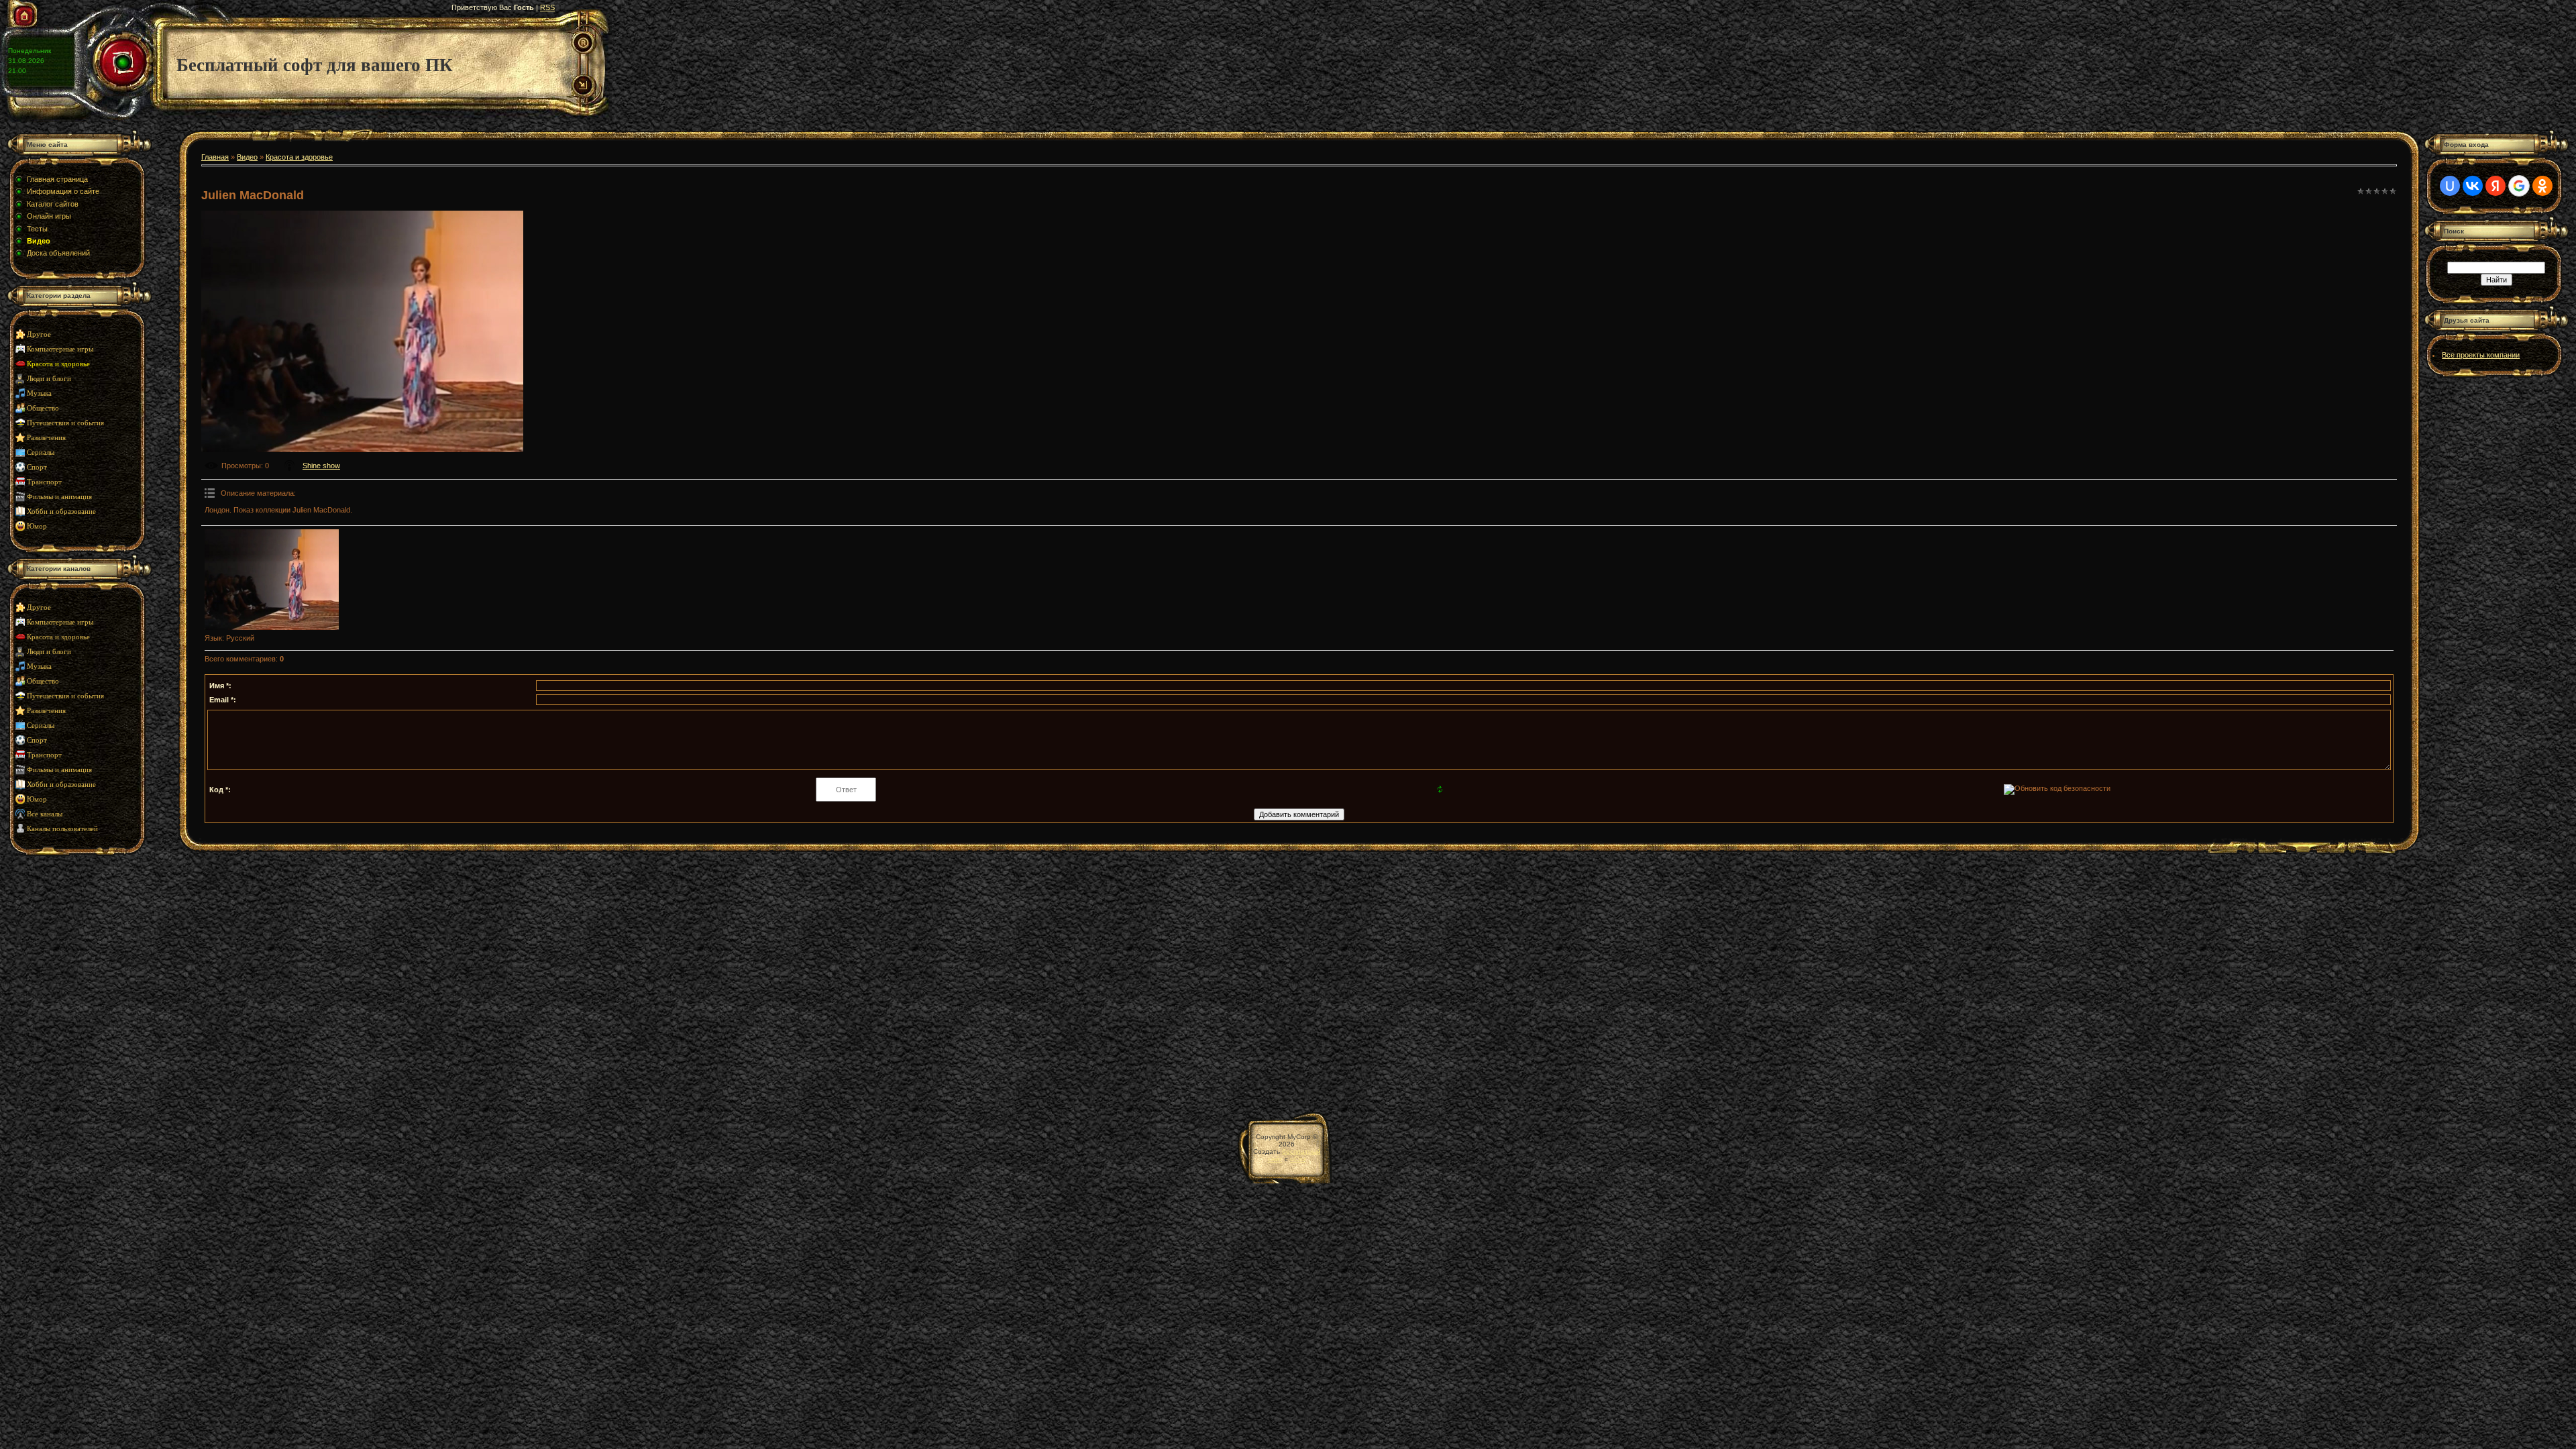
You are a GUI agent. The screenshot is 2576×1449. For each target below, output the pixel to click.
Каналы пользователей (62, 829)
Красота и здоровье (58, 364)
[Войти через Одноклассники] (2542, 186)
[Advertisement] (91, 977)
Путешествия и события (65, 423)
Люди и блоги (49, 379)
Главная (215, 157)
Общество (43, 408)
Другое (39, 334)
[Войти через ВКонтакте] (2473, 186)
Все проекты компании (2481, 355)
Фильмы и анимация (59, 497)
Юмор (37, 526)
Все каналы (45, 814)
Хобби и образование (61, 512)
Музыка (39, 393)
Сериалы (41, 452)
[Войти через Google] (2519, 186)
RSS (547, 7)
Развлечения (46, 438)
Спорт (37, 467)
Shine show (321, 466)
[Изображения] (272, 580)
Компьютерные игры (60, 349)
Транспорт (44, 482)
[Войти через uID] (2450, 186)
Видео (247, 157)
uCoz (1298, 1159)
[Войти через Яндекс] (2495, 186)
